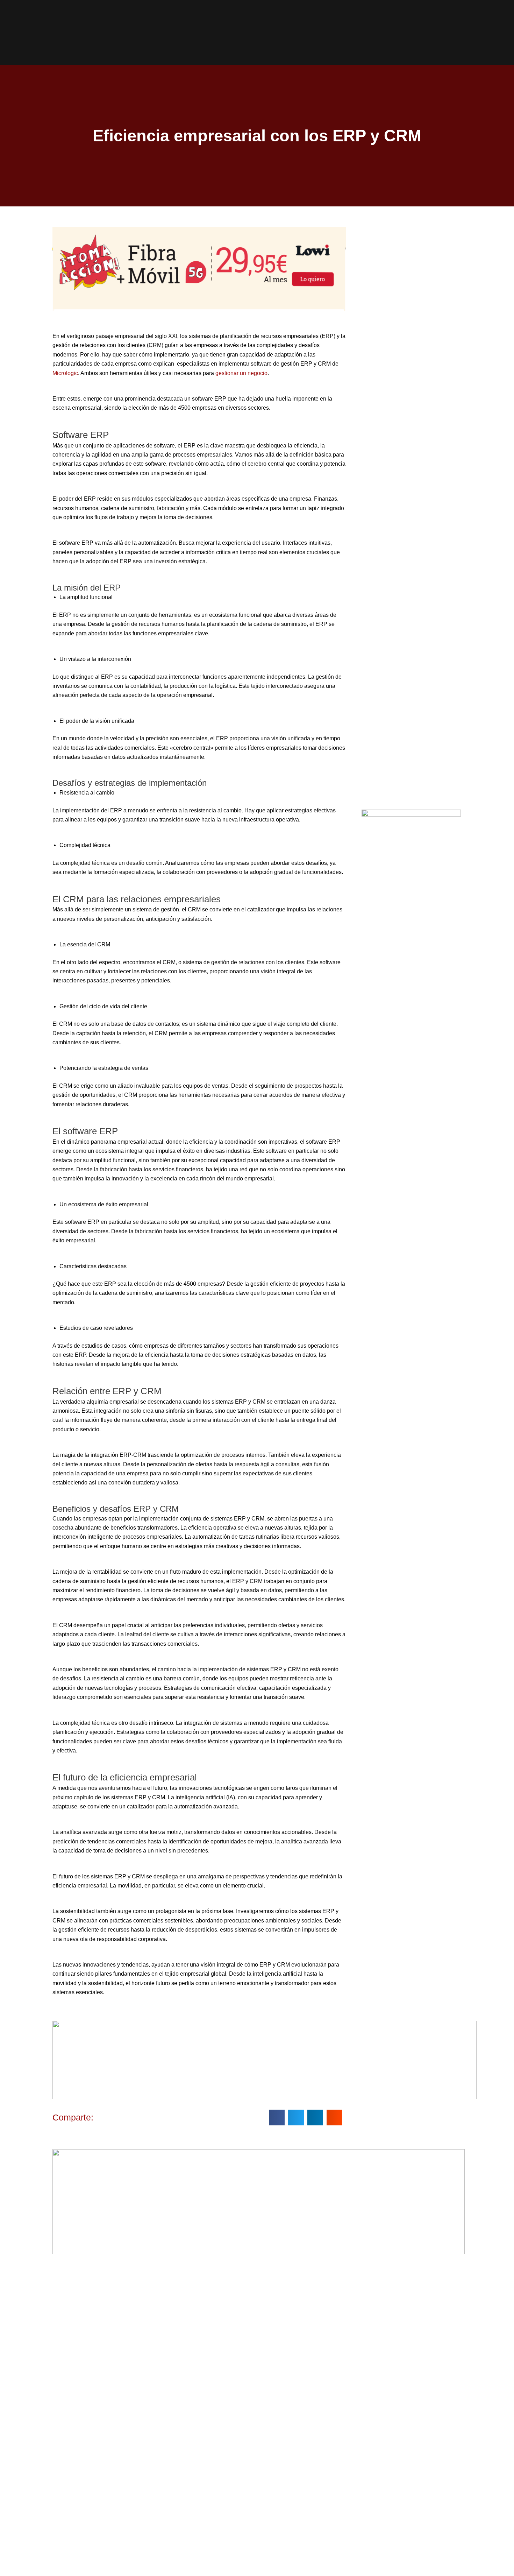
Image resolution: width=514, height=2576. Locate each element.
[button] (277, 2118)
